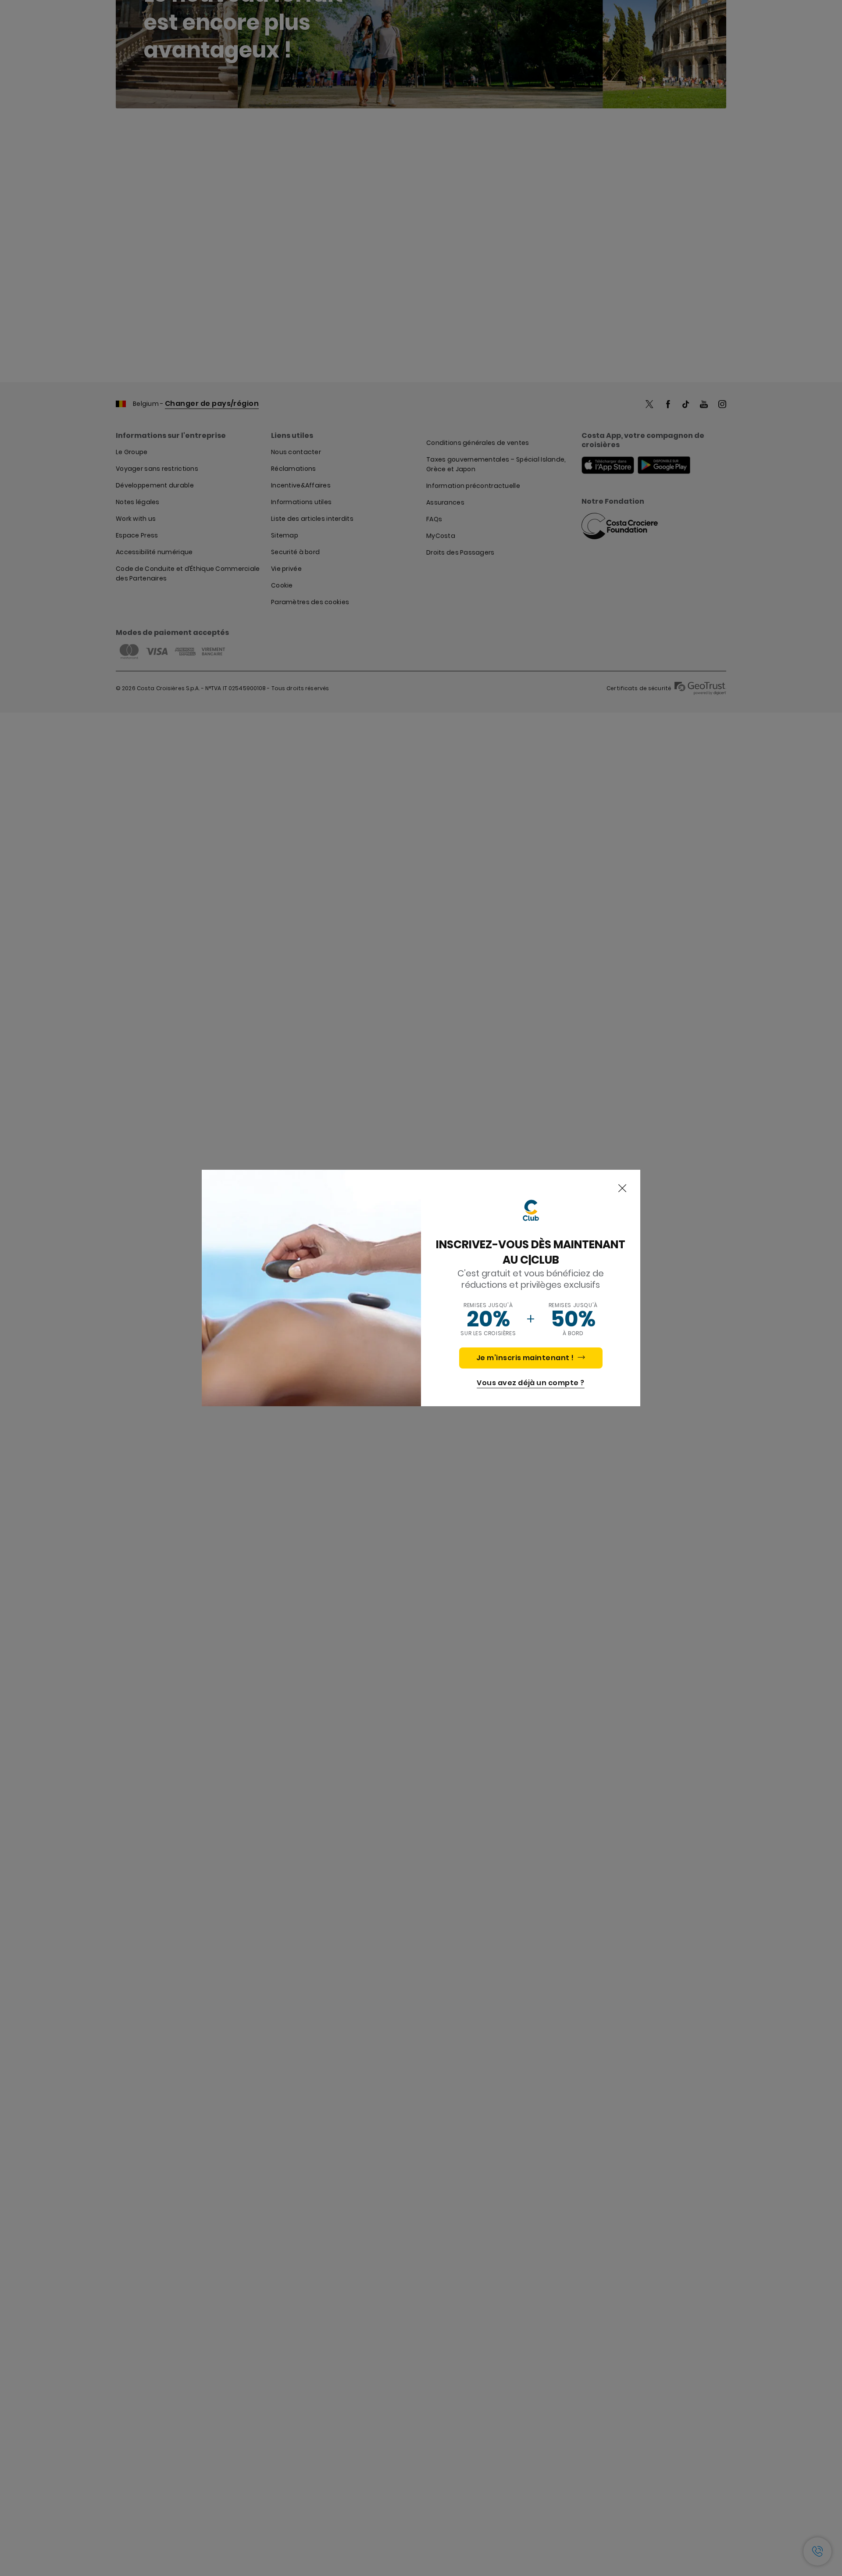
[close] (622, 1189)
